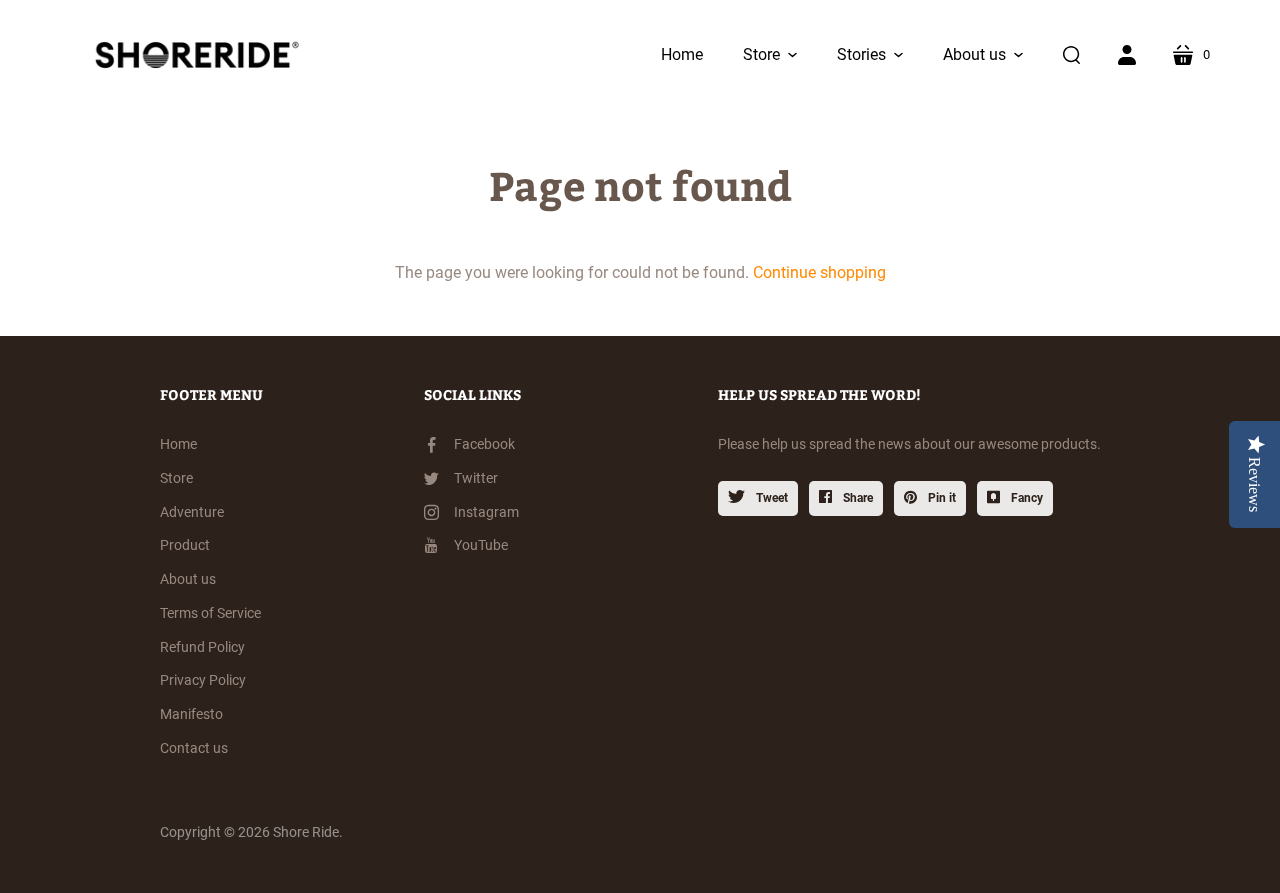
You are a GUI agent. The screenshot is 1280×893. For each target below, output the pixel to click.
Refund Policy (202, 647)
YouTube (481, 545)
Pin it (940, 498)
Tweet (770, 498)
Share (856, 498)
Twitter (476, 478)
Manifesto (191, 714)
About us (188, 579)
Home (178, 444)
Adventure (192, 512)
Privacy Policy (203, 680)
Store (176, 478)
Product (185, 545)
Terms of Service (210, 613)
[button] (770, 55)
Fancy (1025, 498)
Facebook (484, 444)
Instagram (486, 512)
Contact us (194, 748)
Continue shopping (819, 272)
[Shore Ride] (192, 55)
